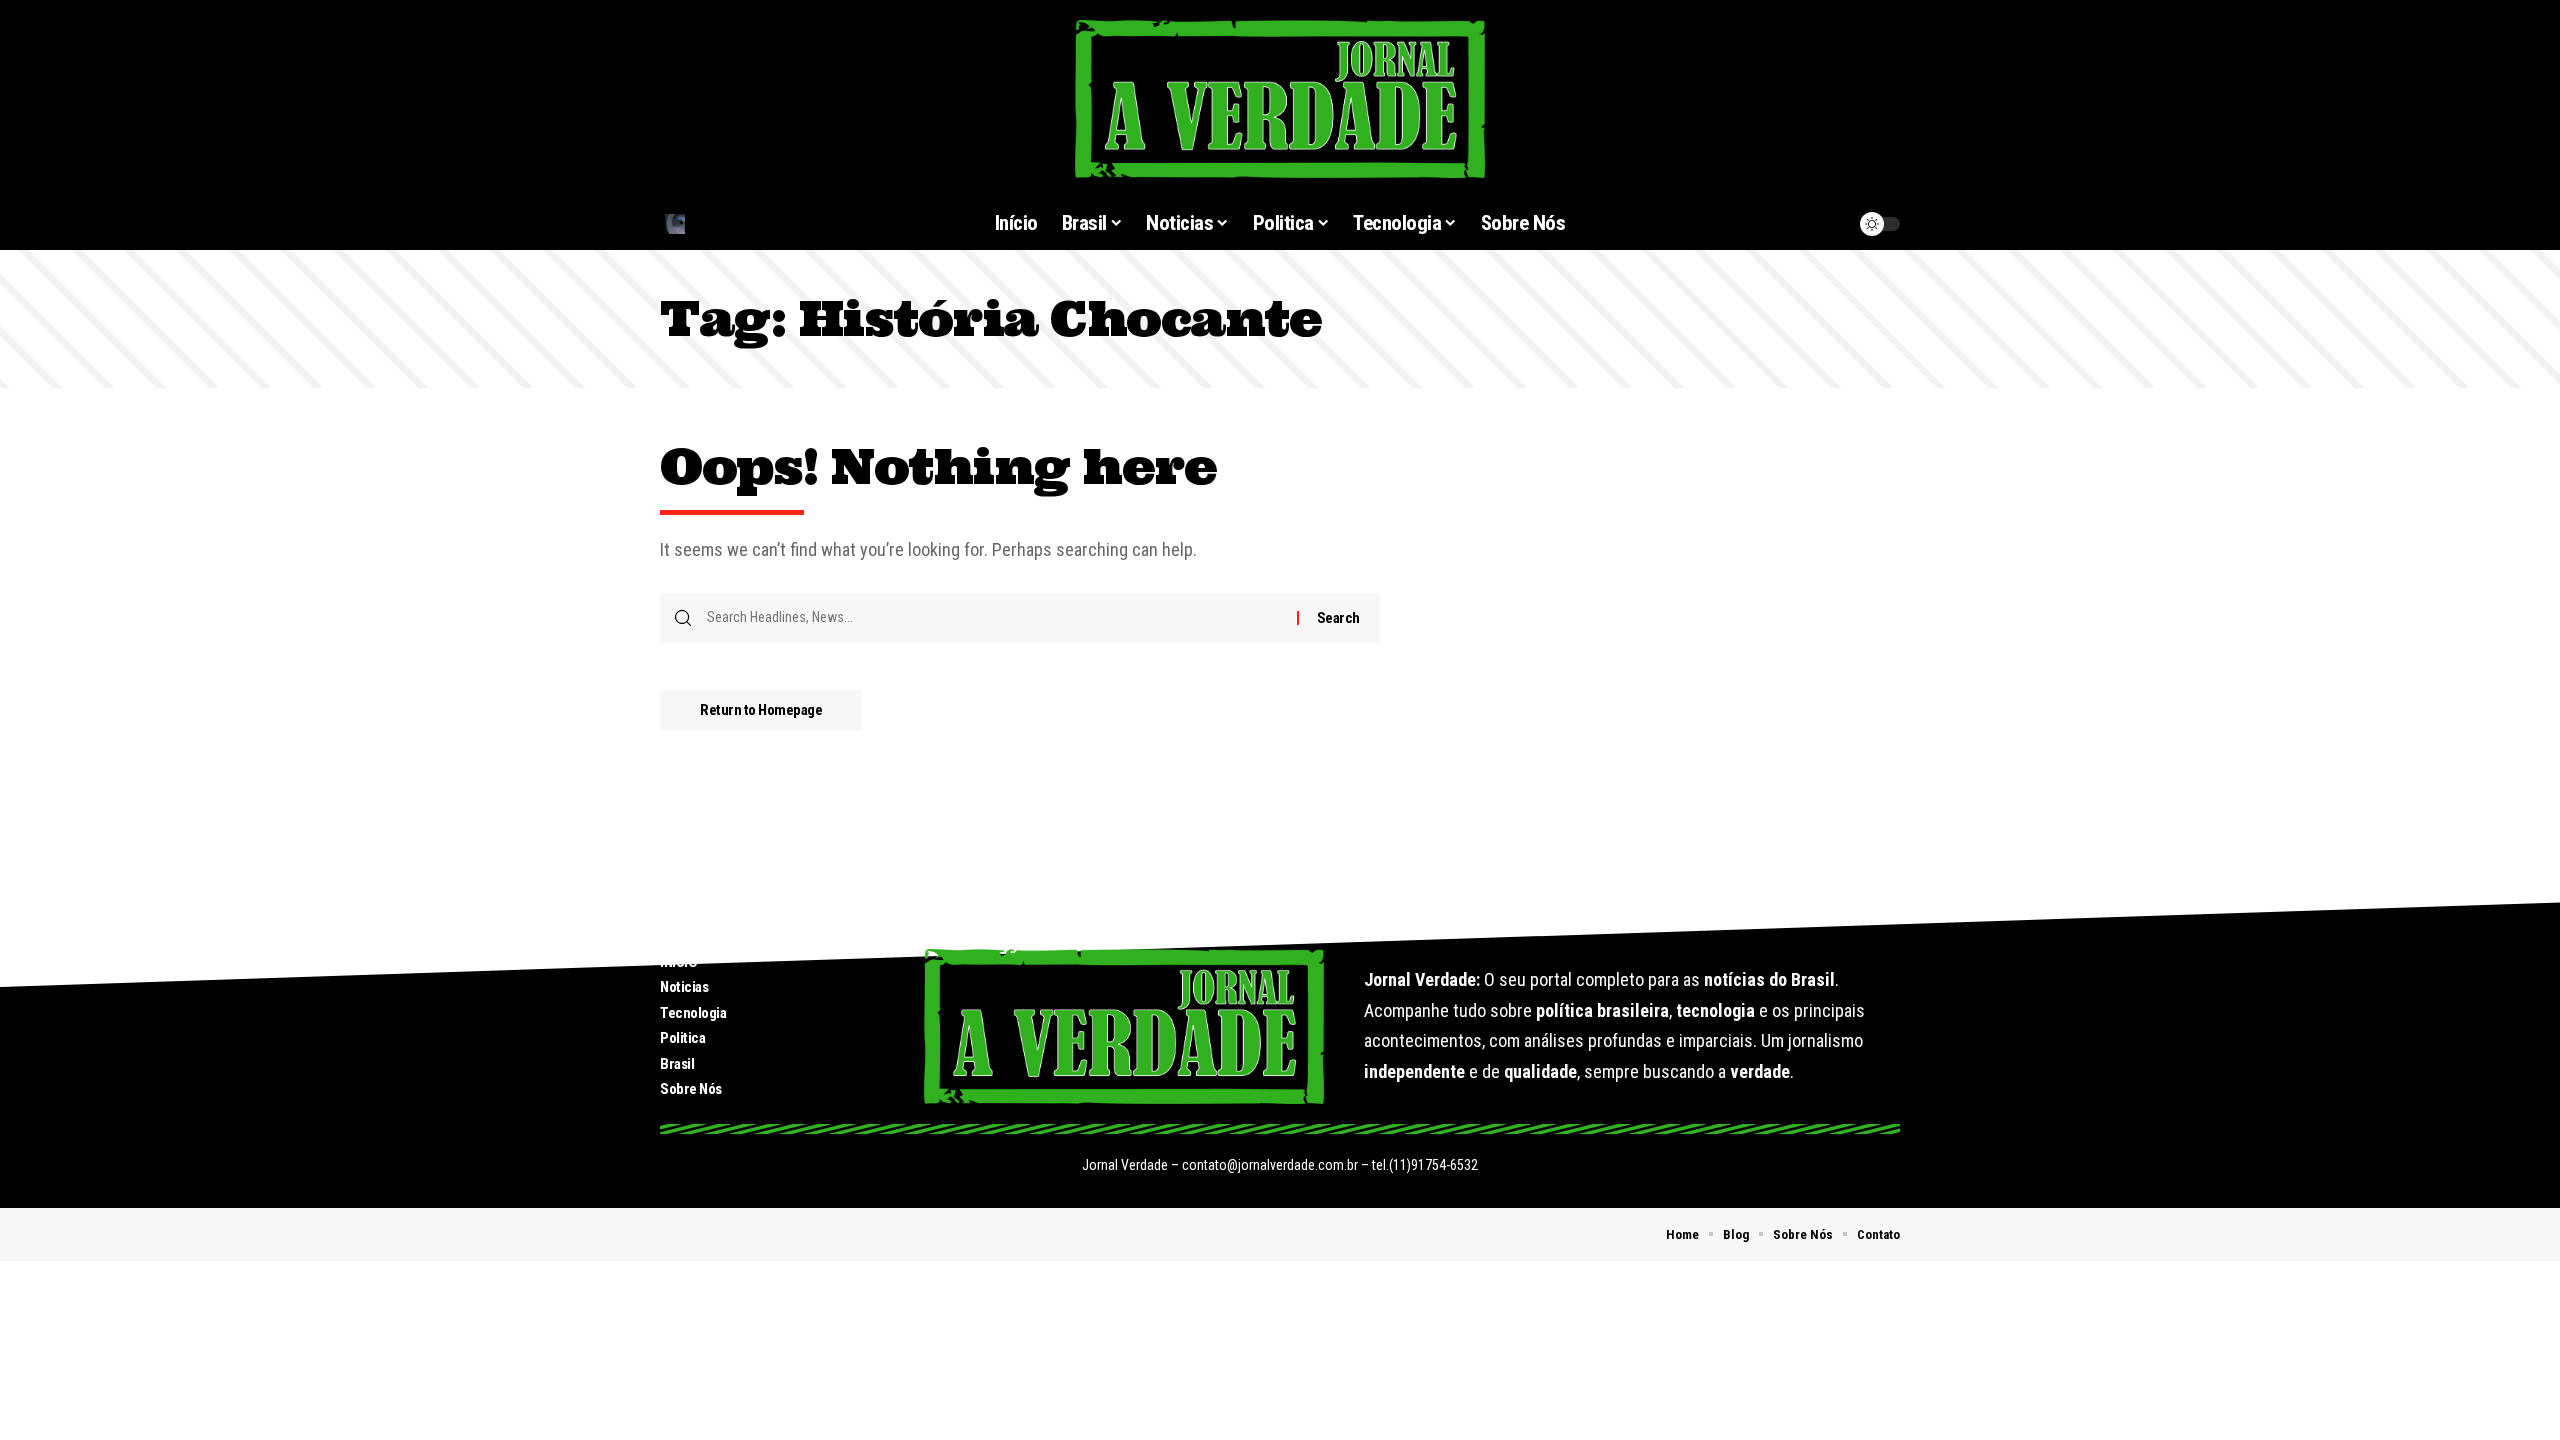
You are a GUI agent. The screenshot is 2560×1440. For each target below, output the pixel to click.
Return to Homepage (761, 710)
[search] (759, 224)
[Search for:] (994, 618)
